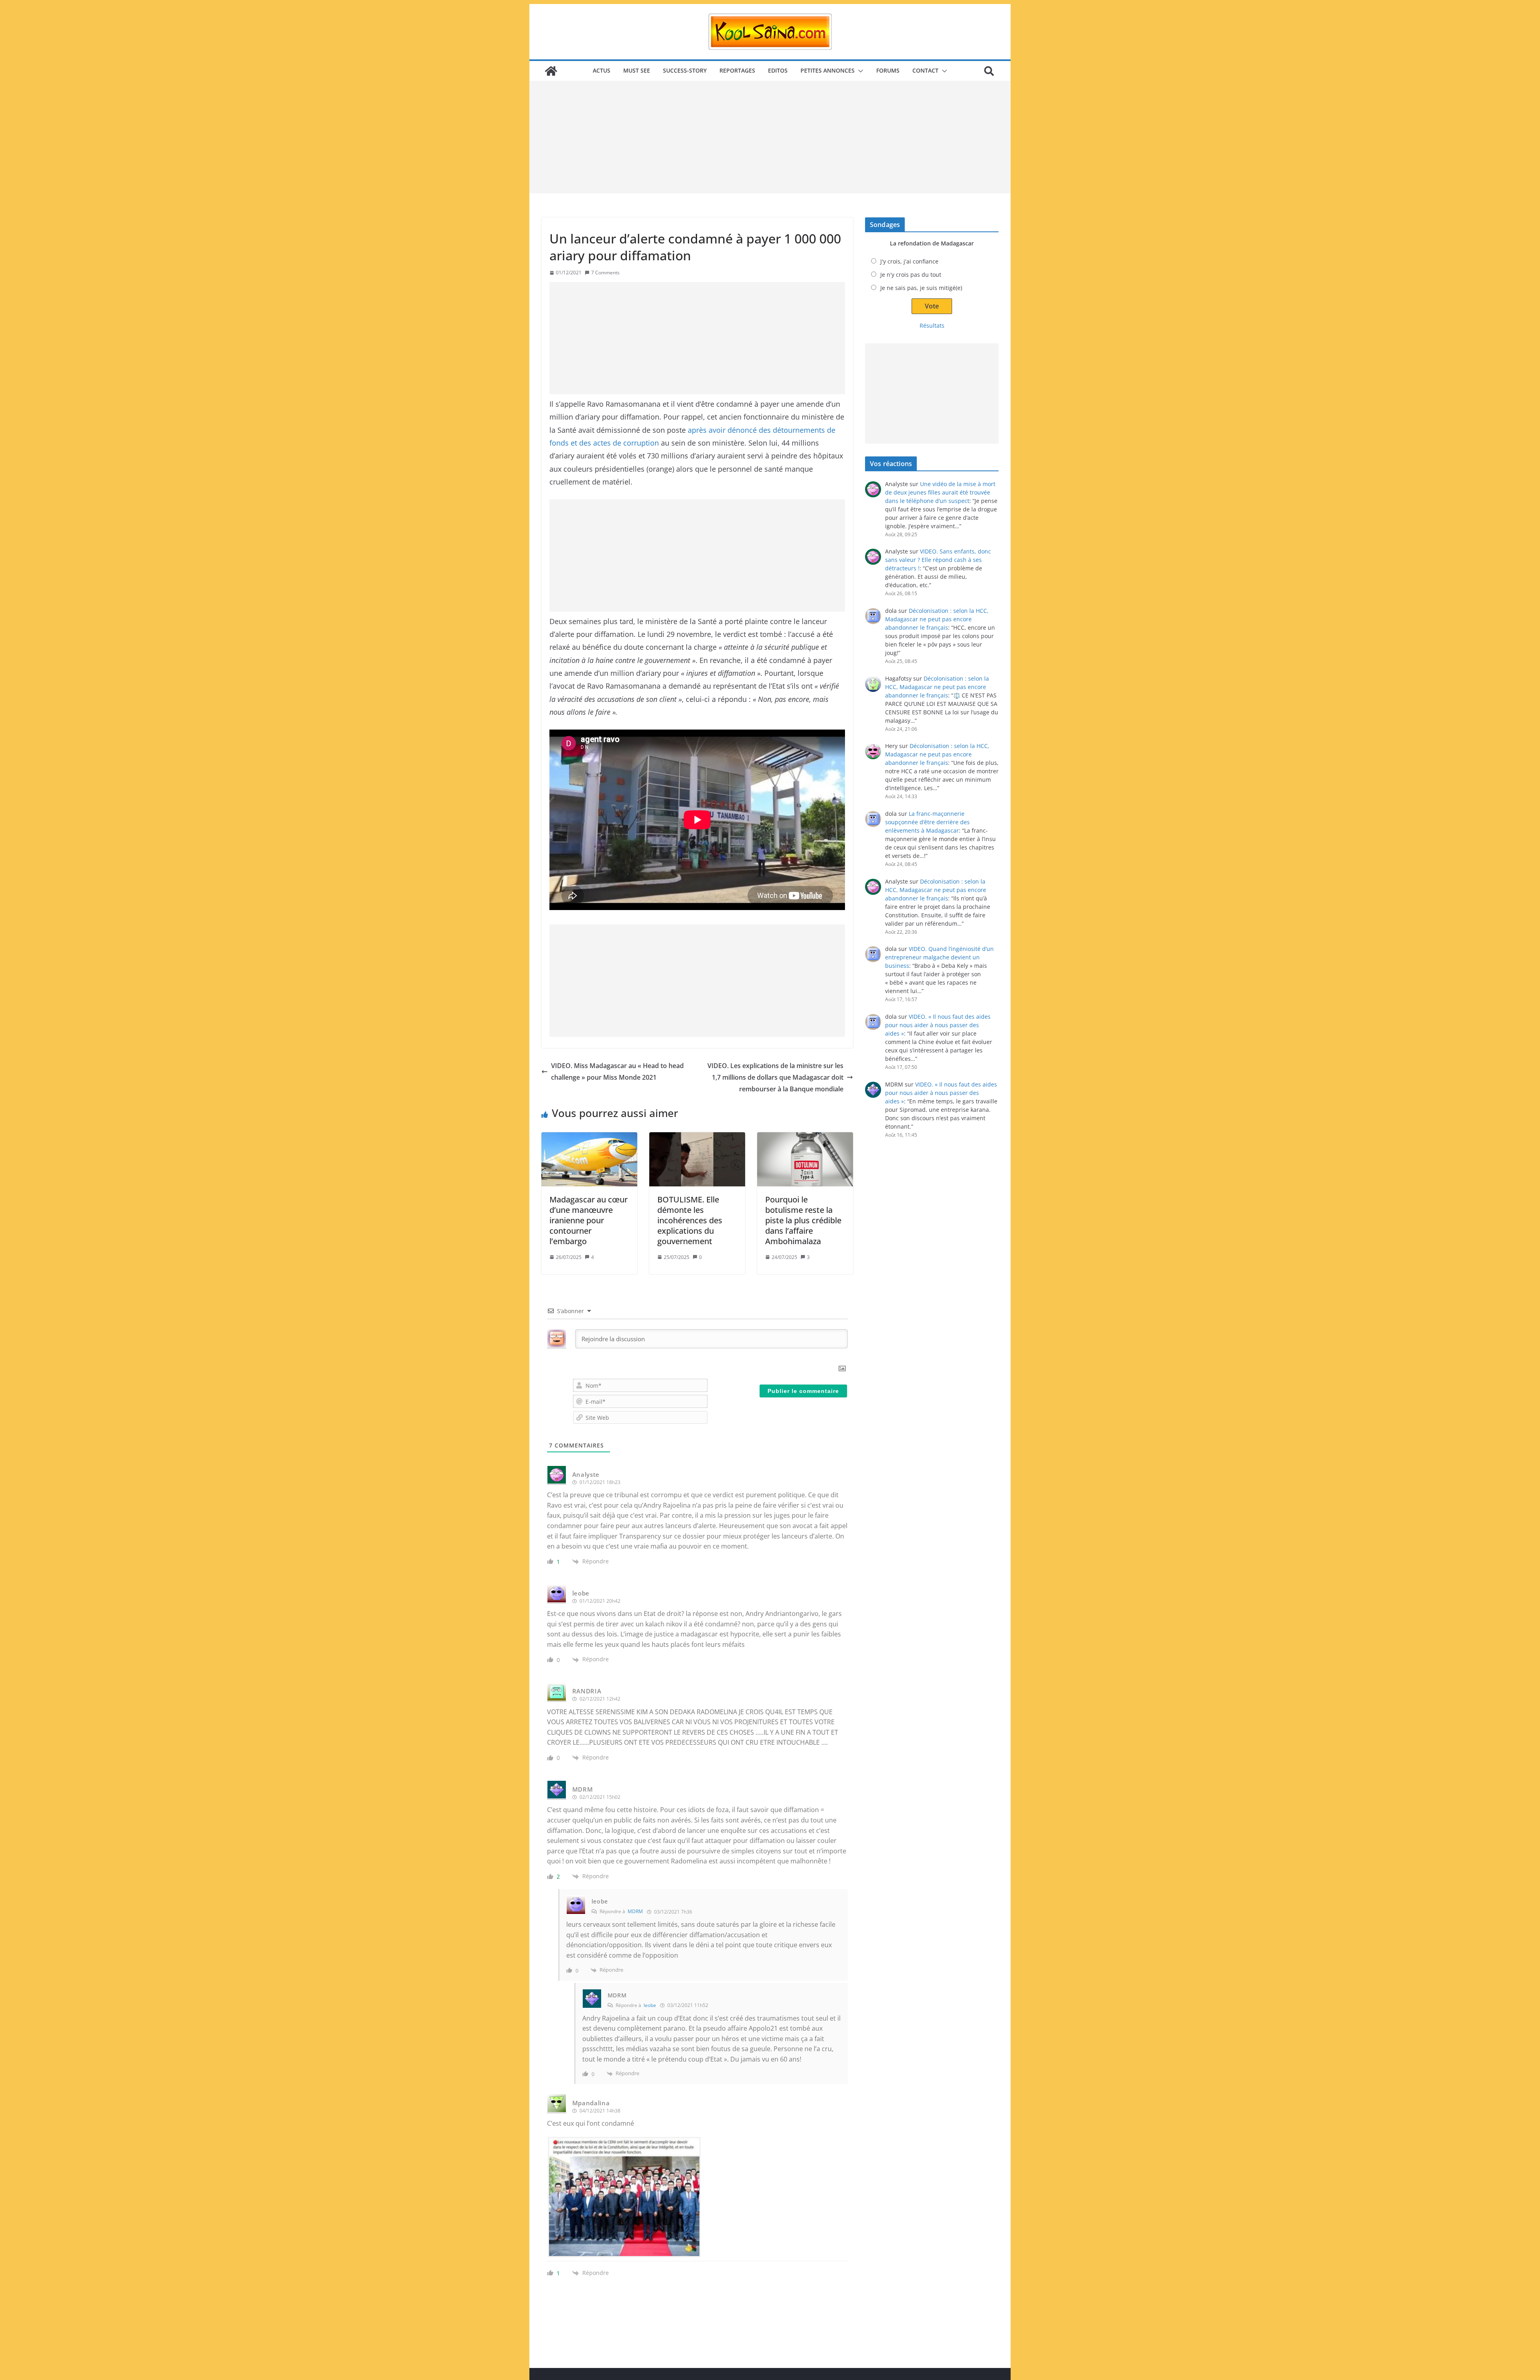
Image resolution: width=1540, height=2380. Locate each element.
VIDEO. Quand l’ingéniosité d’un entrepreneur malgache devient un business (939, 957)
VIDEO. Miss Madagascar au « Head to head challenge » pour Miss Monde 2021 (617, 1071)
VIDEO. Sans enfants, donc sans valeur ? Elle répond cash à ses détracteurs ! (938, 560)
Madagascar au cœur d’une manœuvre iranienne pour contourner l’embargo (589, 1220)
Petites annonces (828, 70)
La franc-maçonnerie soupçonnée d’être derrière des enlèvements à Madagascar (927, 822)
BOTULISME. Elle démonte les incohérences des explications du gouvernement (690, 1220)
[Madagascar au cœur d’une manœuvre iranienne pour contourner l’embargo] (589, 1159)
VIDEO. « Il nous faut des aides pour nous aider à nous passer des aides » (938, 1025)
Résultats (932, 325)
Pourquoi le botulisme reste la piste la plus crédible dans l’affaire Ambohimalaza (803, 1220)
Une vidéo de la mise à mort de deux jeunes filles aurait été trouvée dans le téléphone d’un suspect (940, 492)
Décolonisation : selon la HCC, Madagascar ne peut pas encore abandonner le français (937, 619)
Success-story (685, 70)
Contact (925, 70)
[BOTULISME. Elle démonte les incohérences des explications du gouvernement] (697, 1159)
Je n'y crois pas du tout (911, 275)
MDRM (635, 1911)
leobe (650, 2005)
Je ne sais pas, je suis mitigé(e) (921, 288)
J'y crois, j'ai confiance (909, 261)
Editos (778, 70)
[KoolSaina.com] (551, 71)
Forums (888, 70)
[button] (859, 71)
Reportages (737, 70)
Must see (637, 70)
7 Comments (605, 273)
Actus (602, 70)
